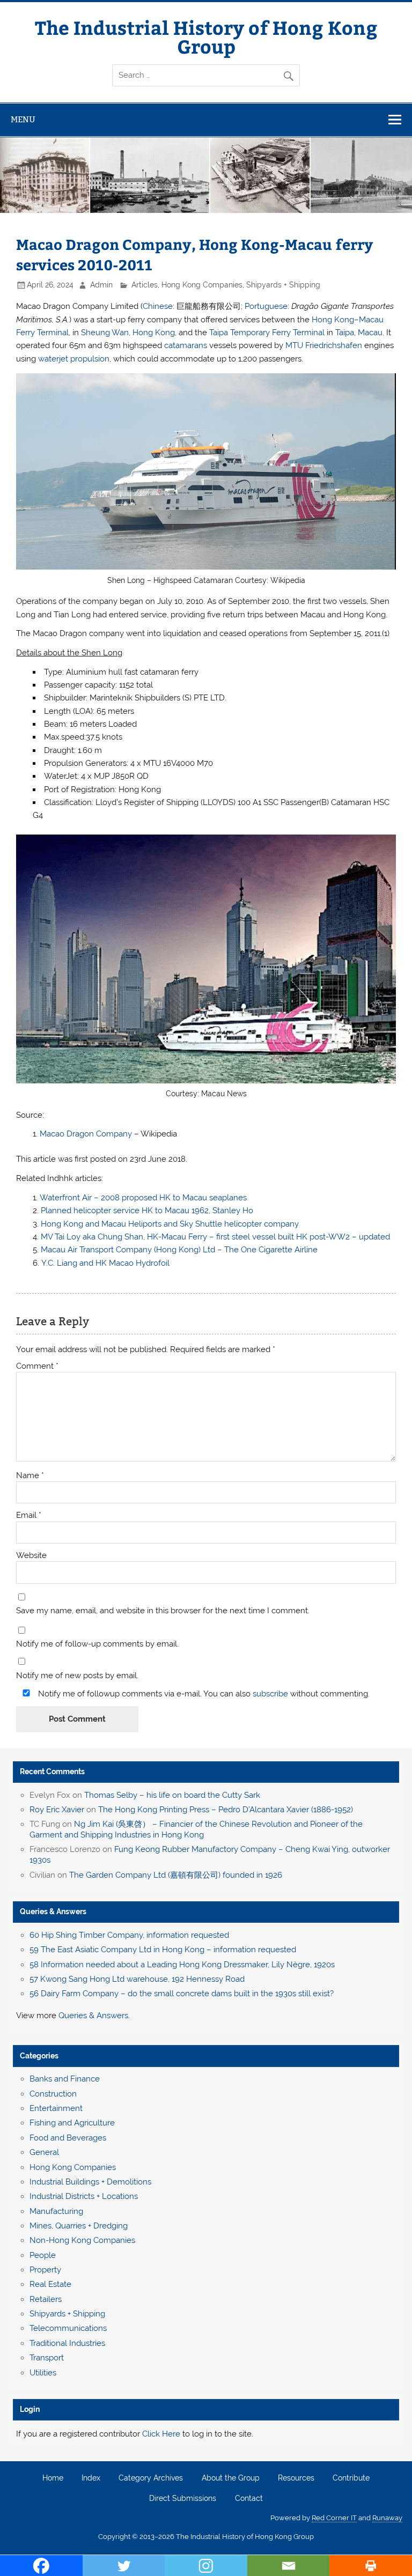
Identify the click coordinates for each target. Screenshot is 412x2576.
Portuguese (266, 306)
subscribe (270, 1694)
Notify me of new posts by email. (77, 1676)
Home (53, 2478)
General (44, 2152)
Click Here (161, 2434)
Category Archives (151, 2478)
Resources (296, 2478)
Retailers (46, 2299)
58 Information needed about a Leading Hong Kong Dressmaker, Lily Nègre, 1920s (182, 1965)
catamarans (186, 345)
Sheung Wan (105, 333)
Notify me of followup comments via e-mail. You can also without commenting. (203, 1693)
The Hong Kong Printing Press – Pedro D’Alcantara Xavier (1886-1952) (226, 1810)
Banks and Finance (65, 2079)
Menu (23, 119)
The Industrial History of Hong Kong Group (206, 36)
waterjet (53, 359)
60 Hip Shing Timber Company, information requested (129, 1935)
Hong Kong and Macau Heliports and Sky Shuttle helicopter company (170, 1224)
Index (91, 2478)
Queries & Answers (53, 1911)
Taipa (345, 333)
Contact (249, 2499)
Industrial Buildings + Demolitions (90, 2182)
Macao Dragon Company (86, 1134)
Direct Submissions (183, 2499)
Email (29, 1515)
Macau (370, 333)
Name (30, 1476)
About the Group (231, 2478)
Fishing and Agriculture (72, 2123)
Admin (101, 285)
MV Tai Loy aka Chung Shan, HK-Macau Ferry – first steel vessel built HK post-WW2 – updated (215, 1237)
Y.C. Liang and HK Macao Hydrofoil (105, 1263)
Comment (37, 1366)
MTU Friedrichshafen (324, 345)
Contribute (351, 2478)
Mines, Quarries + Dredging (79, 2226)
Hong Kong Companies (202, 285)
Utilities (43, 2373)
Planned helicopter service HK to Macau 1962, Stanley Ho (147, 1211)
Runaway (387, 2518)
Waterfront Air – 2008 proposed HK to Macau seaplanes (143, 1198)
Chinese (158, 306)
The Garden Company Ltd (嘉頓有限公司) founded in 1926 (176, 1875)
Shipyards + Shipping (283, 285)
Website (31, 1556)
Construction (53, 2094)
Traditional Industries (67, 2343)
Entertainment (56, 2108)
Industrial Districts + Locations (84, 2196)
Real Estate (50, 2284)
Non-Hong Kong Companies (82, 2240)
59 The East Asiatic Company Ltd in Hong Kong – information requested (163, 1950)
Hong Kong (154, 333)
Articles (145, 285)
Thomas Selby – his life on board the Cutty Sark (172, 1795)
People (43, 2255)
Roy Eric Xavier (57, 1810)
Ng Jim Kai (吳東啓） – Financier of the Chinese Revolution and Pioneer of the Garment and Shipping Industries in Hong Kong (196, 1829)
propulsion (90, 359)
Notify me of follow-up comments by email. (97, 1644)
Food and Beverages (68, 2138)
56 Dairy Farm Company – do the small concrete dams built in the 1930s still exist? (182, 1994)
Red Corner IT (334, 2518)
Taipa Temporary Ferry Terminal (267, 333)
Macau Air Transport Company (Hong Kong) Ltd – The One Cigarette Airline (179, 1250)
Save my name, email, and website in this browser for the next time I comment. (163, 1611)
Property (45, 2270)
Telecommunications (68, 2328)
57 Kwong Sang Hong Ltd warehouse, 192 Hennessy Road (137, 1979)
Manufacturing (56, 2211)
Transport (47, 2358)
